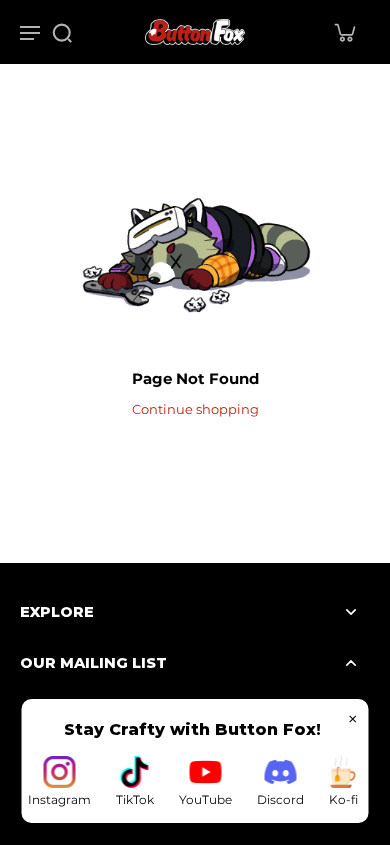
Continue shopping (195, 409)
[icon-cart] (344, 32)
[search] (62, 32)
